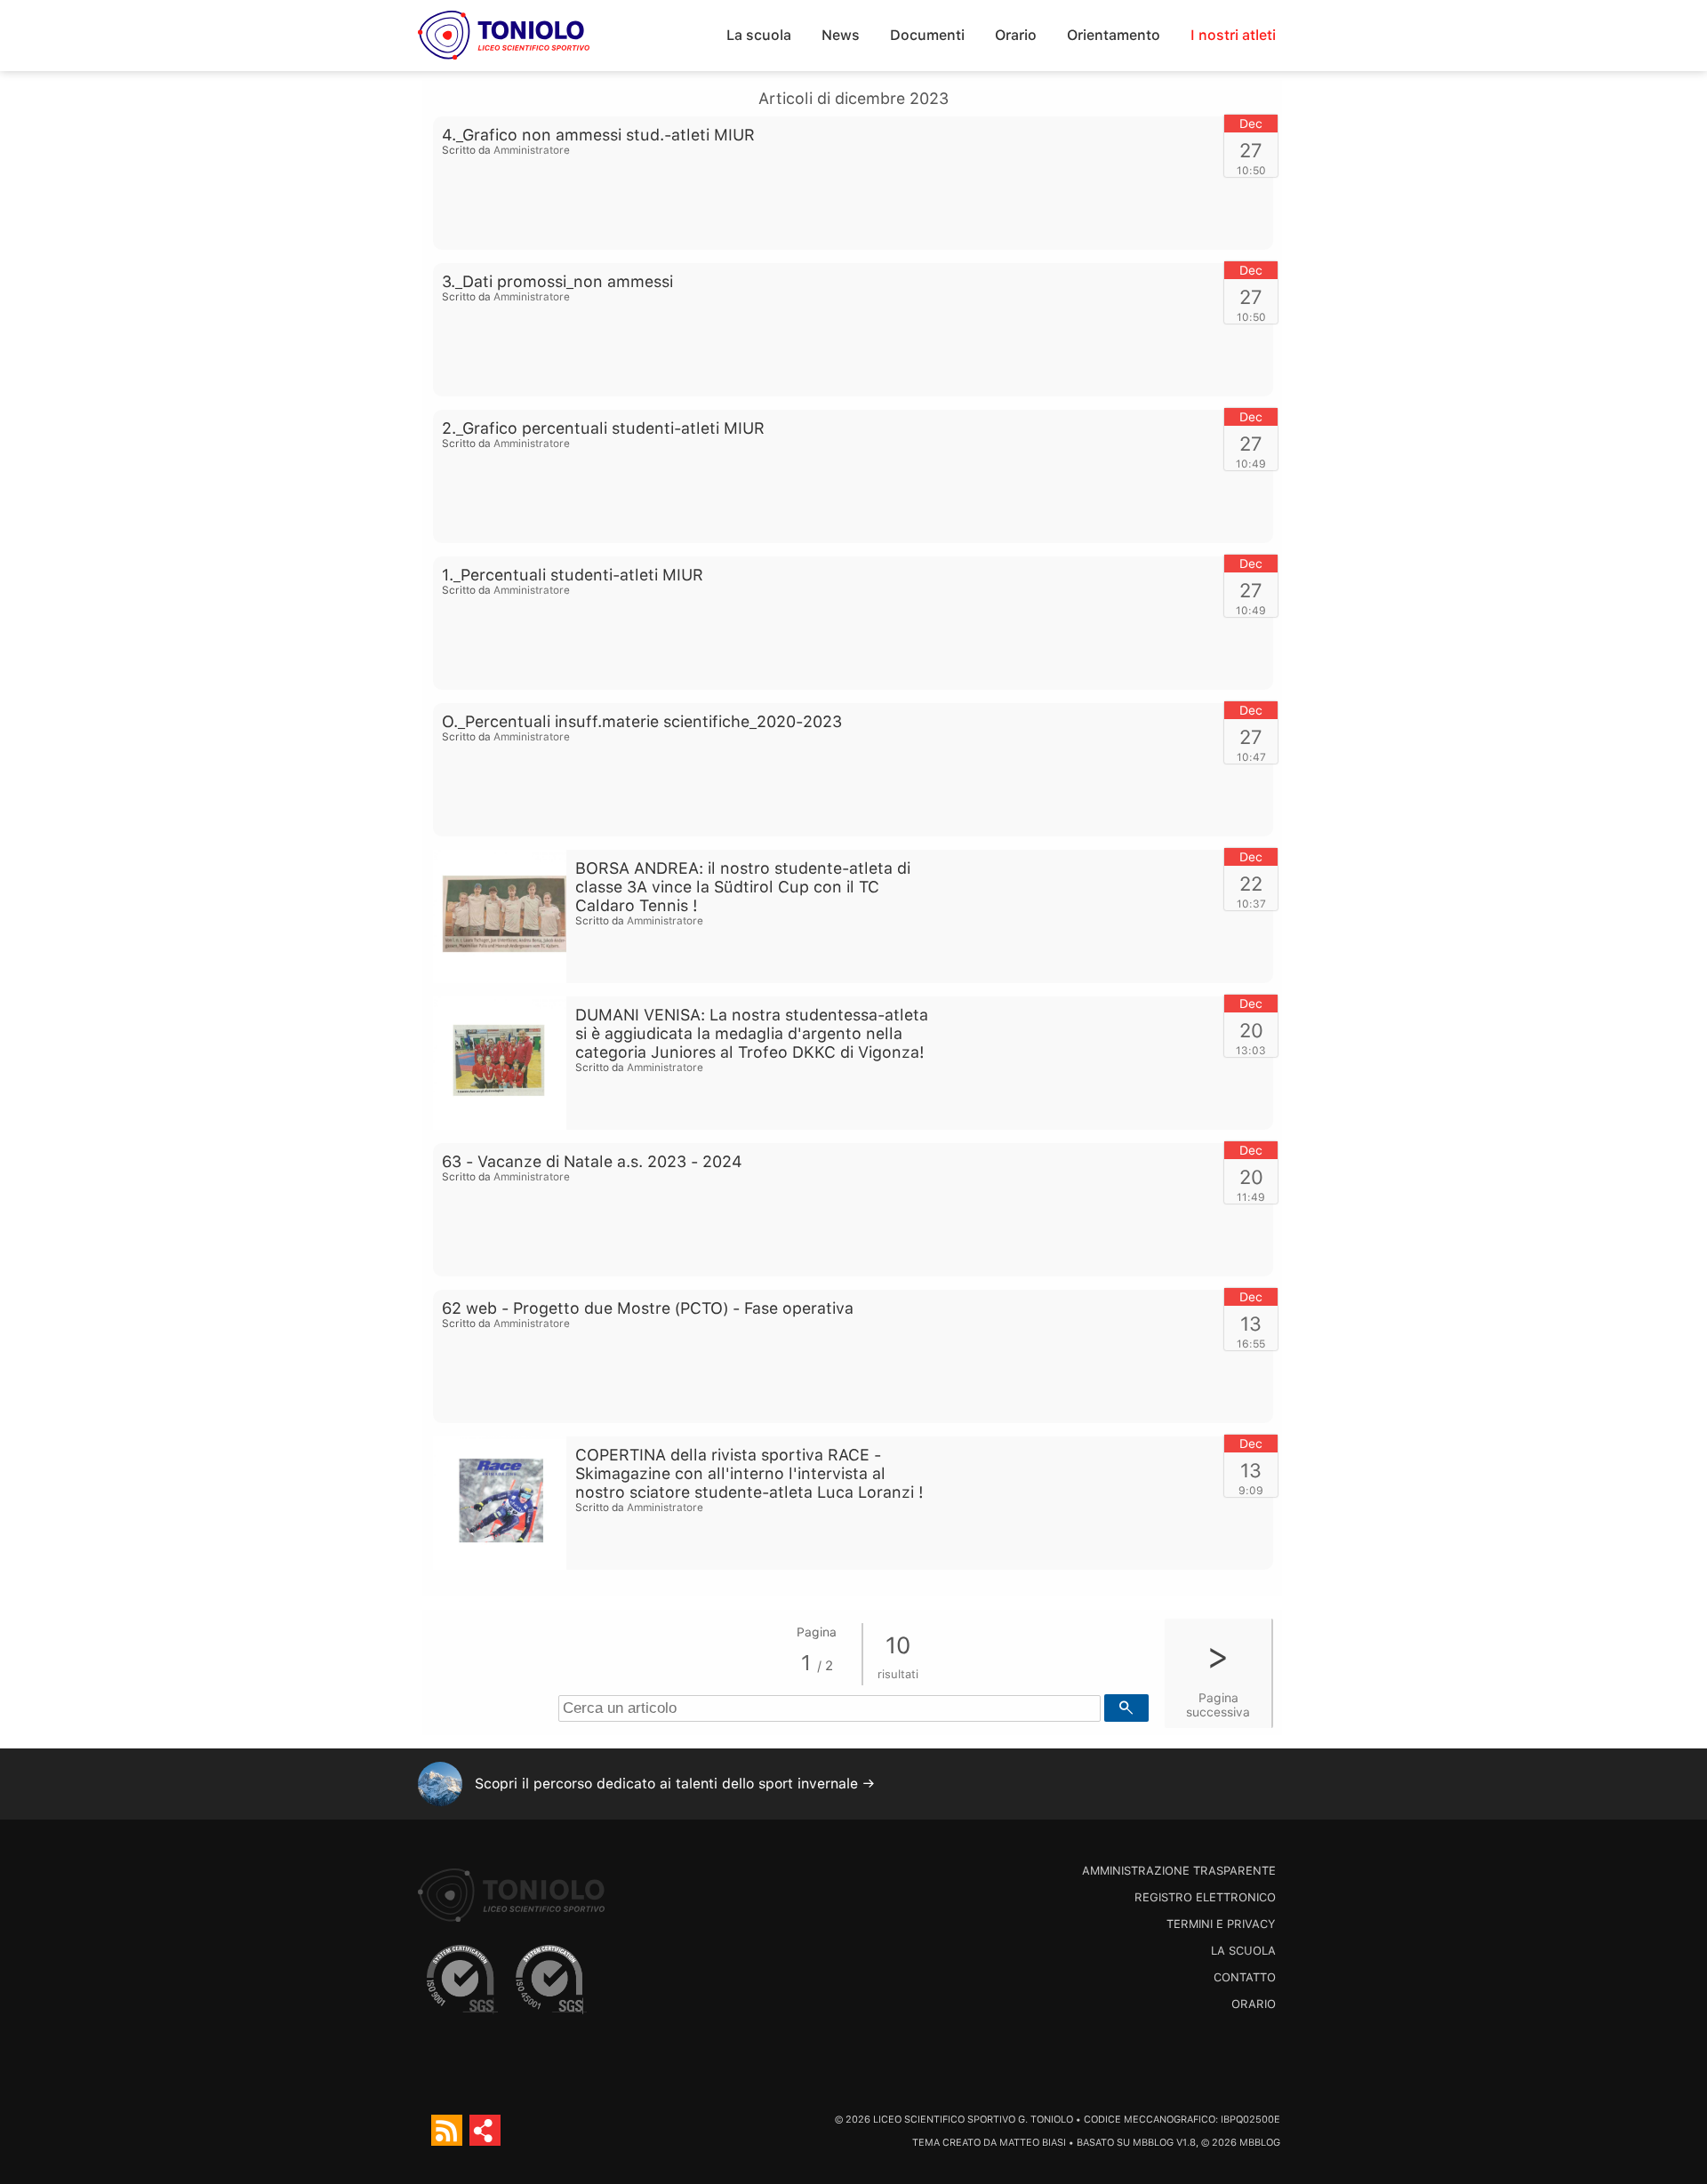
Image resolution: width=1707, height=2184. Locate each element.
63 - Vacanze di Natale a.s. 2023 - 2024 (592, 1161)
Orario (1016, 35)
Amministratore (532, 150)
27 (1251, 150)
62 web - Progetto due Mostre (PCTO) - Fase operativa (648, 1308)
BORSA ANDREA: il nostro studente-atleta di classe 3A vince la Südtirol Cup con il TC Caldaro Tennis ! (743, 887)
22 (1251, 884)
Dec (1251, 124)
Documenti (927, 35)
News (841, 35)
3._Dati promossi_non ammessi (557, 281)
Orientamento (1114, 35)
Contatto (1245, 1977)
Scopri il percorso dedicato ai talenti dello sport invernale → (675, 1784)
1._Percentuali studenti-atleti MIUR (573, 575)
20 (1251, 1030)
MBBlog (1153, 2143)
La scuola (759, 35)
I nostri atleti (1233, 35)
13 (1251, 1324)
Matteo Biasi (1033, 2143)
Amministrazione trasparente (1179, 1871)
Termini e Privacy (1221, 1924)
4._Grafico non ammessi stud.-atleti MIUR (598, 135)
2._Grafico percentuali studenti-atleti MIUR (603, 428)
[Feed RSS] (447, 2130)
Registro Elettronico (1205, 1897)
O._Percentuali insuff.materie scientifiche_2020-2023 (642, 721)
